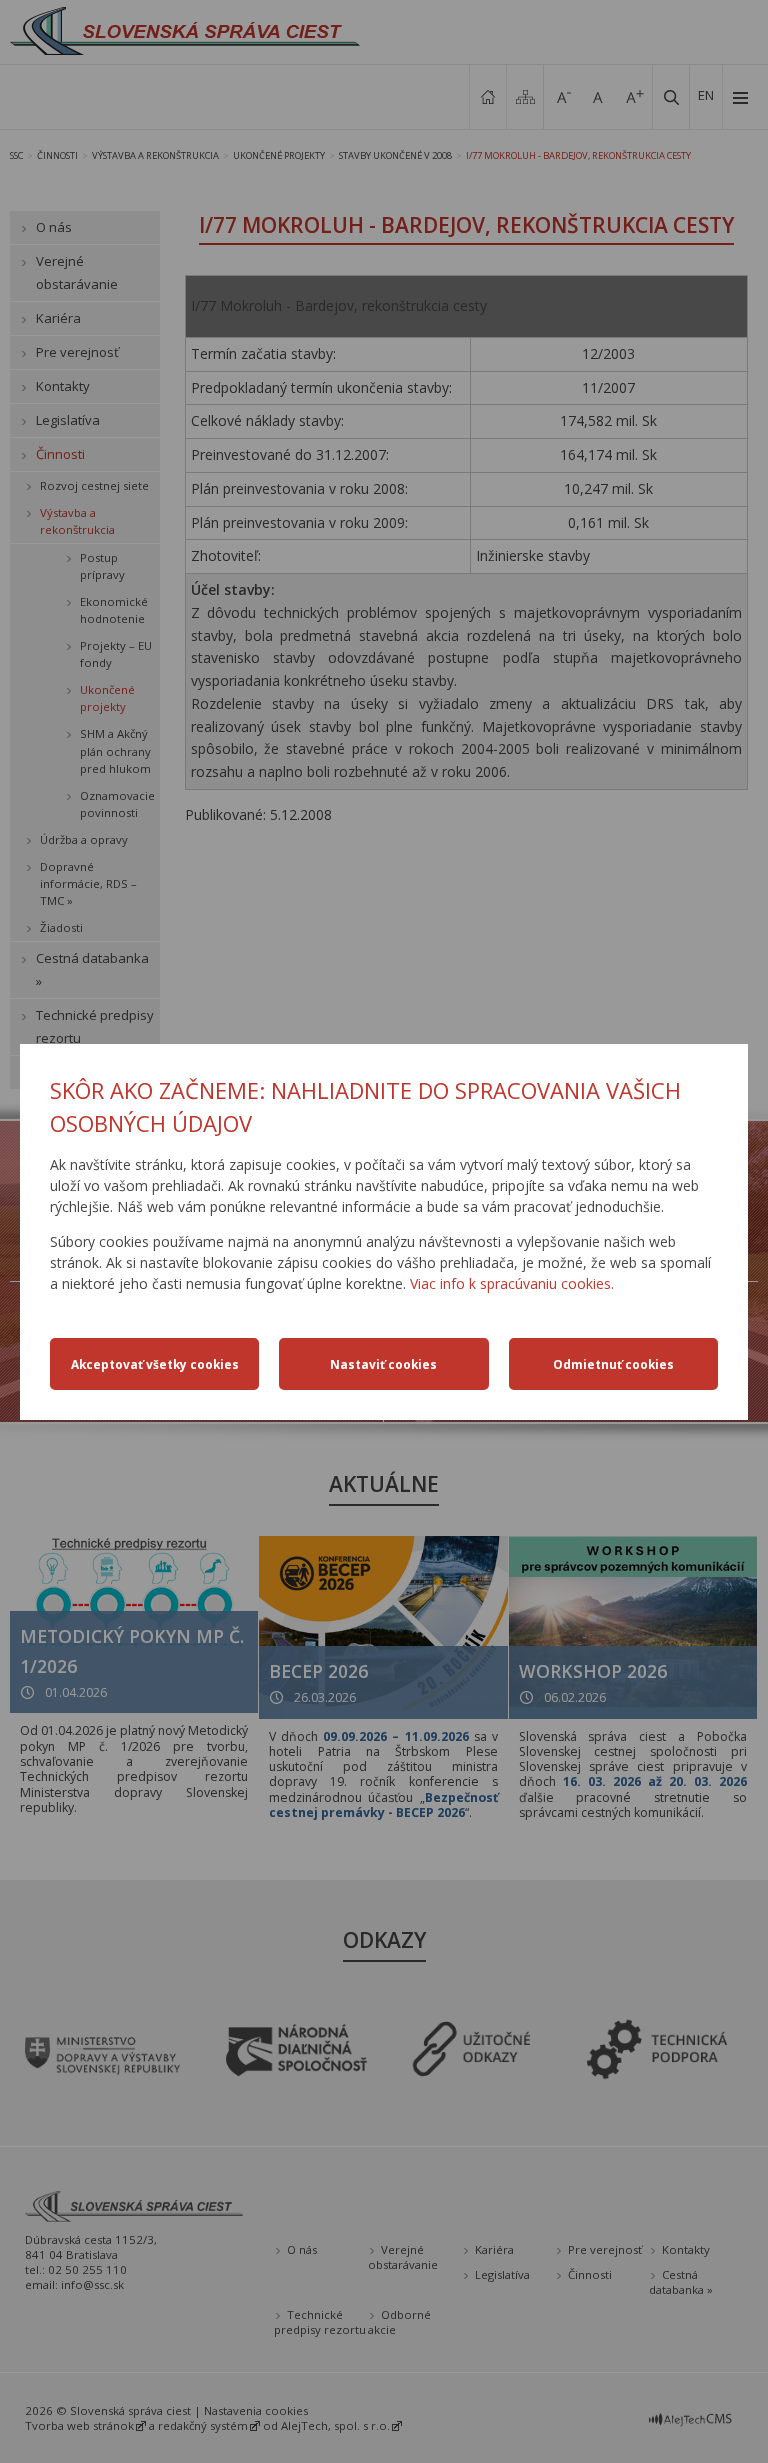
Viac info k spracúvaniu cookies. (512, 1283)
